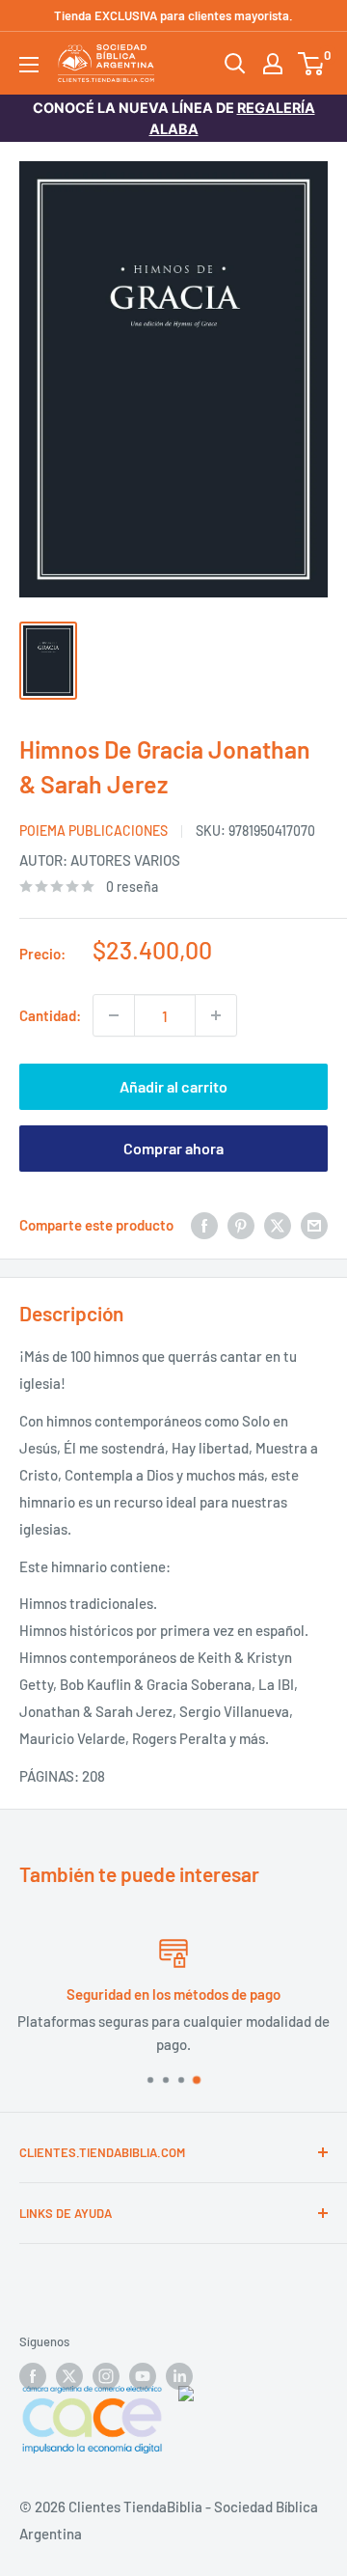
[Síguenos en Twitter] (69, 2376)
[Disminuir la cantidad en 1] (114, 1015)
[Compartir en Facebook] (204, 1225)
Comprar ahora (173, 1148)
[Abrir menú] (29, 65)
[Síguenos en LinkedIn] (179, 2376)
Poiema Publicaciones (93, 831)
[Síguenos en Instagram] (106, 2376)
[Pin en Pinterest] (241, 1225)
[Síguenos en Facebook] (33, 2376)
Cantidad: (50, 1015)
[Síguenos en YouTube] (143, 2376)
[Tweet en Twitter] (278, 1225)
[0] (312, 64)
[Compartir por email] (314, 1225)
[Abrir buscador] (235, 64)
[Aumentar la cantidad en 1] (216, 1015)
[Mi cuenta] (273, 64)
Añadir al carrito (173, 1086)
